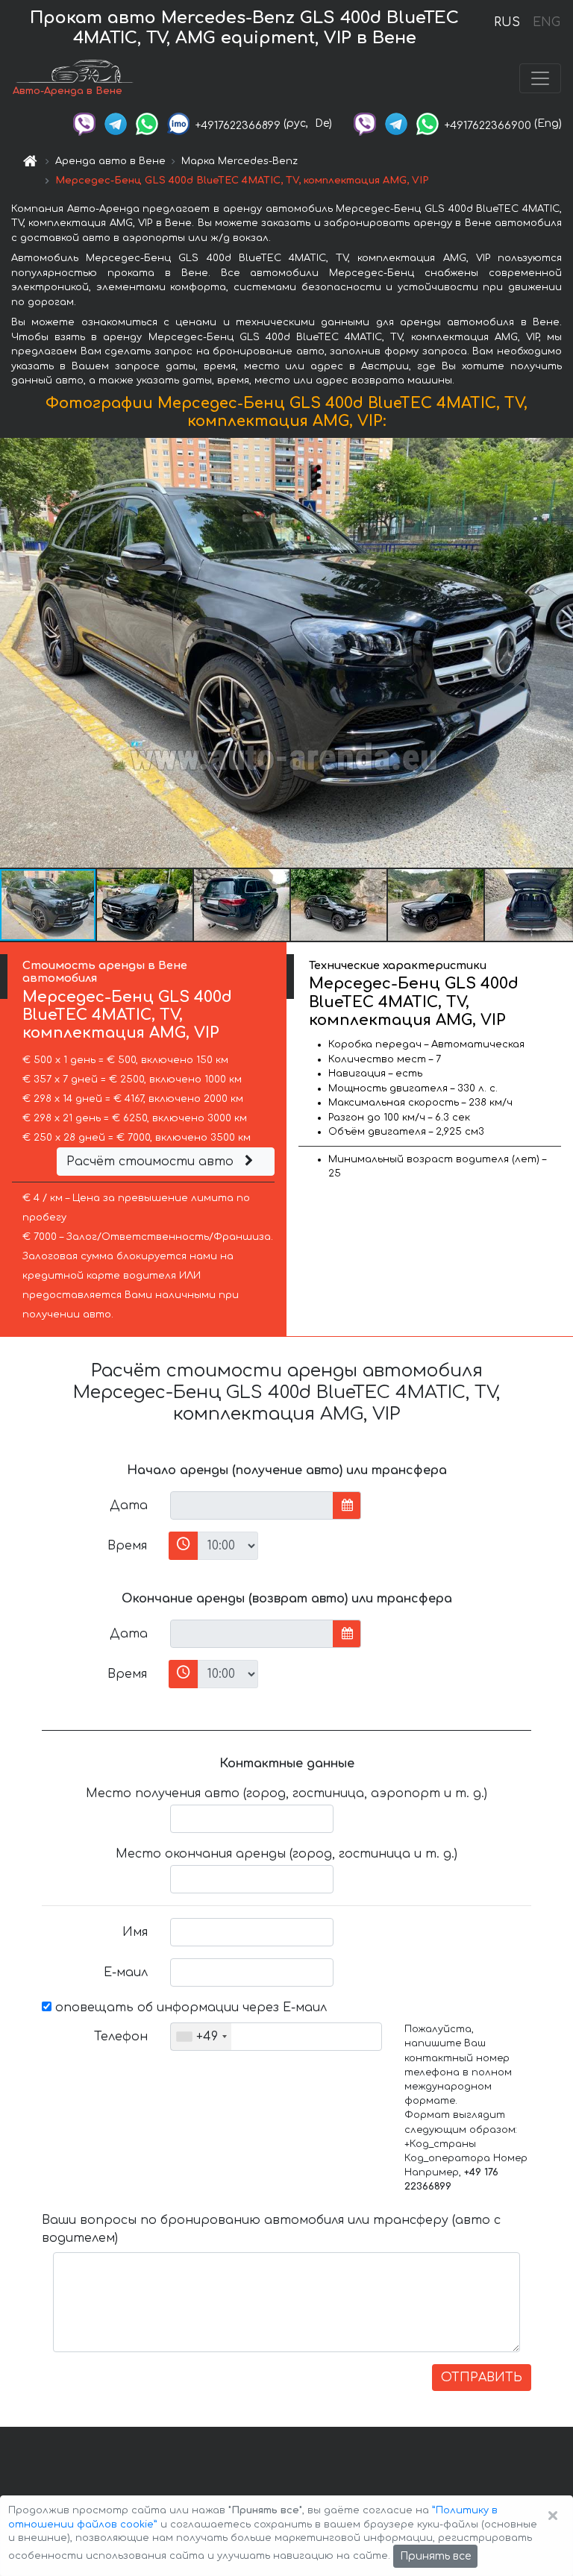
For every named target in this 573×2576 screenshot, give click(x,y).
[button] (145, 905)
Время (127, 1546)
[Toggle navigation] (540, 78)
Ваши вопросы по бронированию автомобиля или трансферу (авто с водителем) (271, 2229)
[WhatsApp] (147, 123)
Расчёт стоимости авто (152, 1162)
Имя (135, 1932)
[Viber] (84, 123)
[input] (252, 1505)
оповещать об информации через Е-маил (189, 2008)
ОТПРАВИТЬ (482, 2378)
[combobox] (201, 2037)
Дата (129, 1505)
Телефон (121, 2037)
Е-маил (126, 1972)
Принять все (435, 2556)
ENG (546, 22)
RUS (507, 22)
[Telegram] (116, 123)
